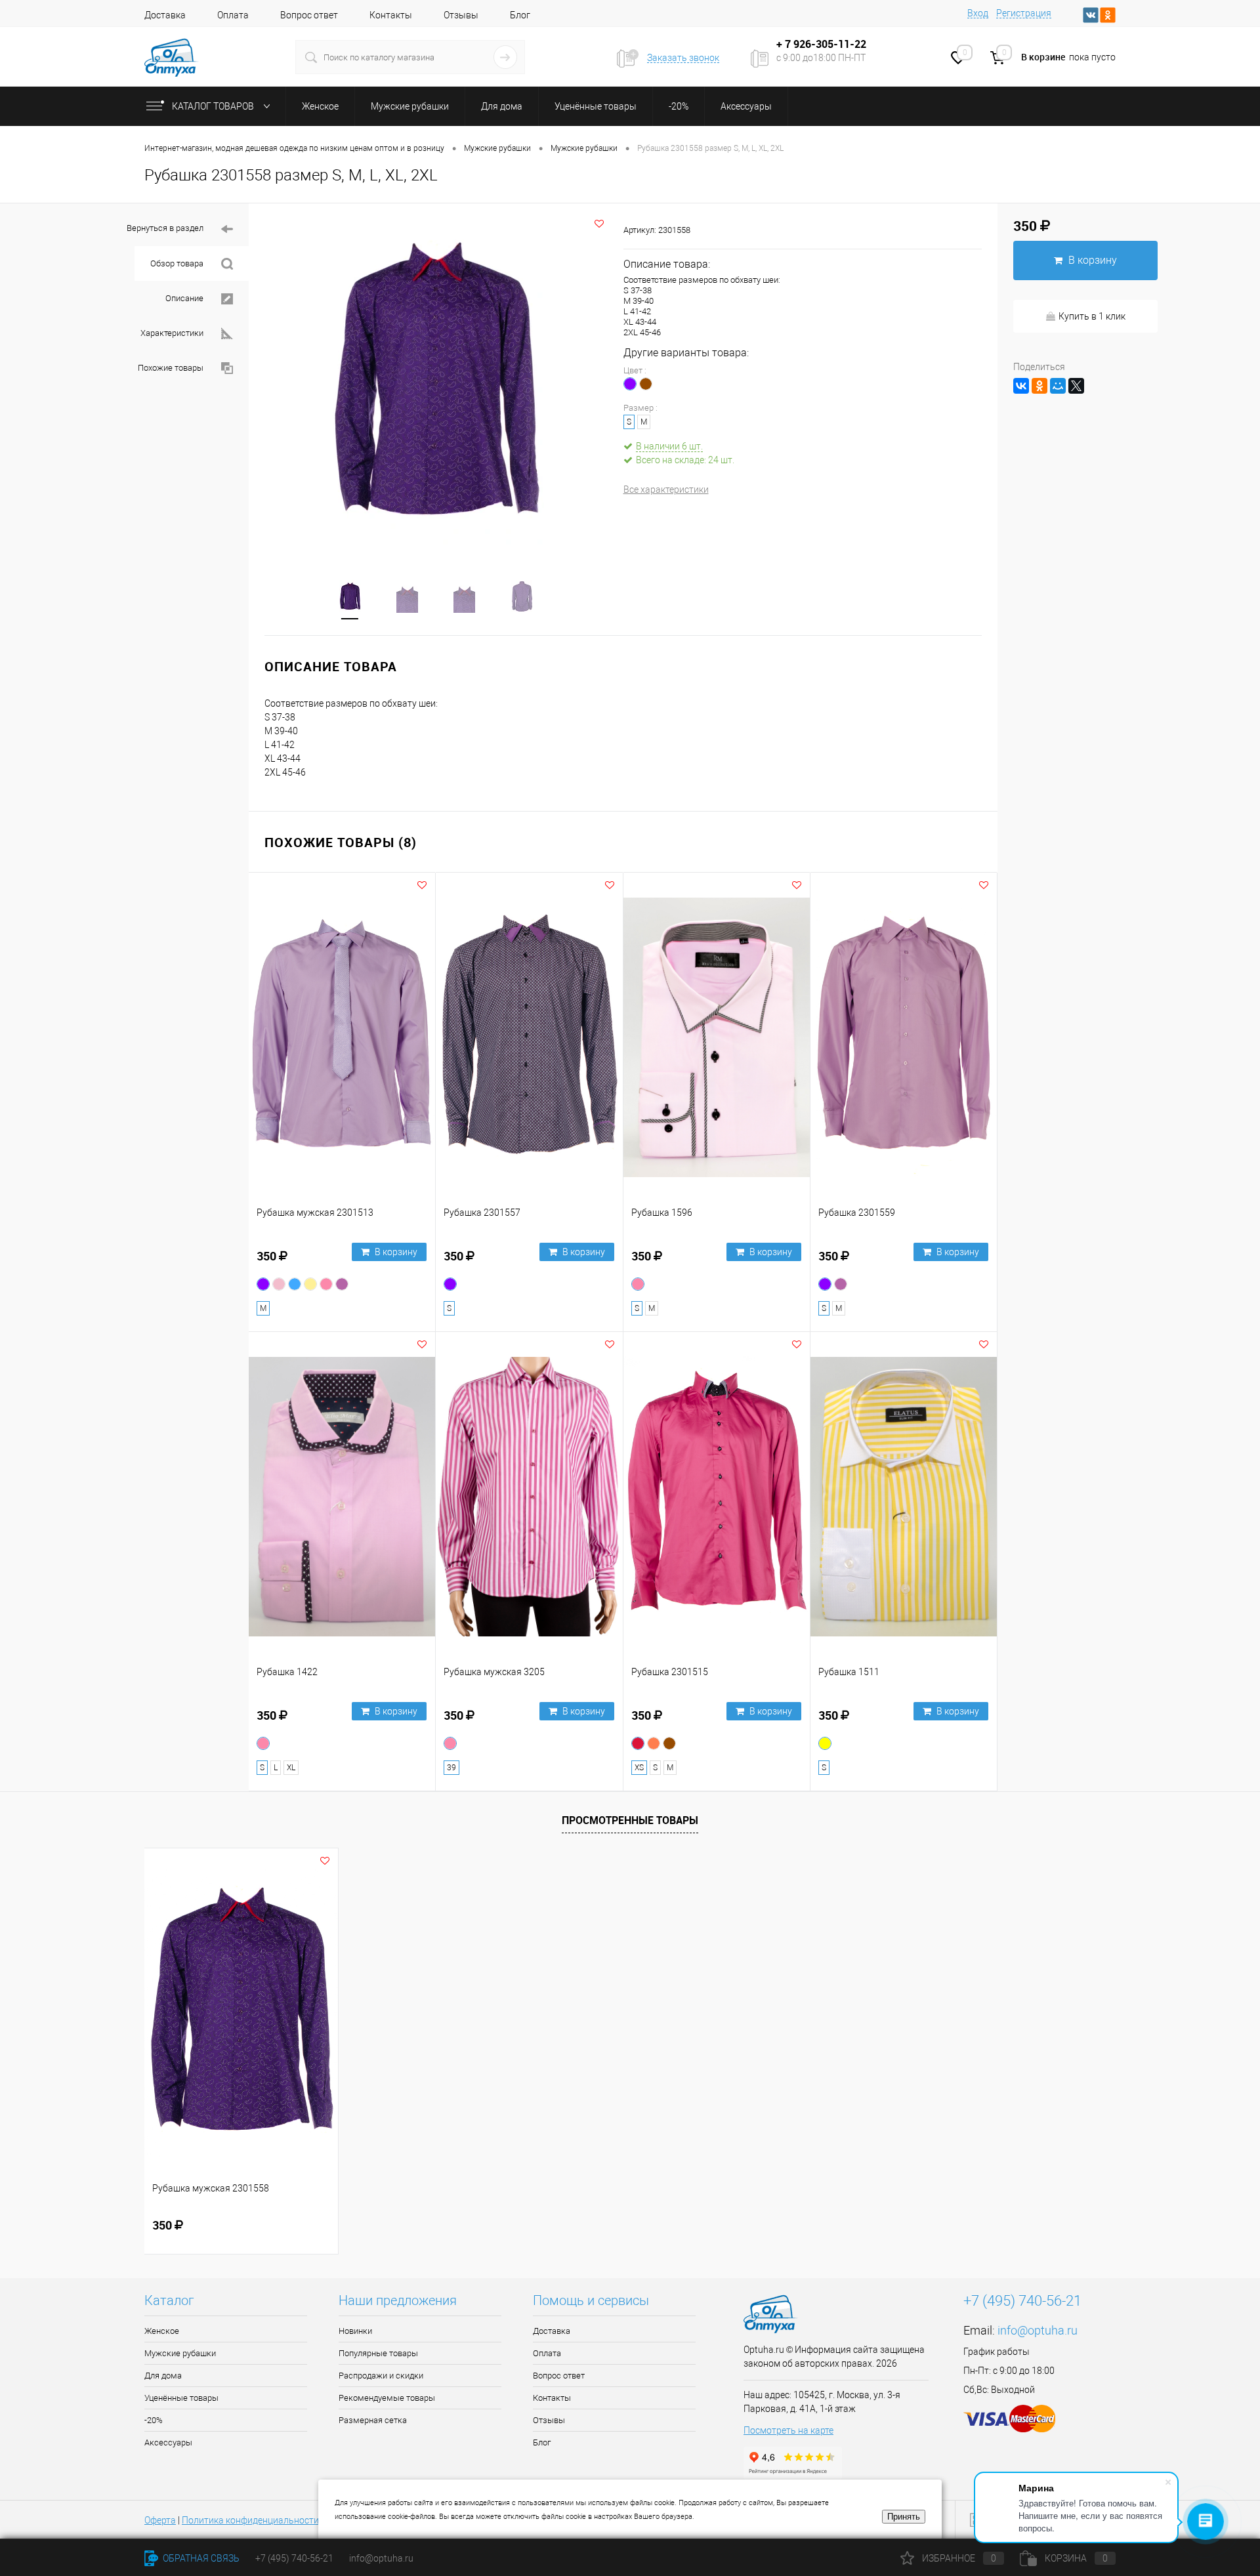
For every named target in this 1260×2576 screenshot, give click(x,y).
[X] (1076, 386)
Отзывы (461, 15)
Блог (520, 15)
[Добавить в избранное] (599, 224)
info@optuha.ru (1038, 2330)
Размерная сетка (373, 2420)
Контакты (391, 15)
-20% (154, 2420)
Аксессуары (168, 2442)
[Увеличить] (436, 383)
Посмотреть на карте (788, 2430)
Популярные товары (378, 2353)
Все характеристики (666, 489)
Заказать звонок (683, 58)
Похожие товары (172, 368)
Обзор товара (178, 263)
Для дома (163, 2376)
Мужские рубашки (180, 2353)
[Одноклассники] (1039, 386)
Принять (904, 2517)
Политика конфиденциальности (250, 2520)
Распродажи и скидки (381, 2376)
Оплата (233, 15)
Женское (162, 2331)
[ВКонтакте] (1021, 386)
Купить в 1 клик (1092, 316)
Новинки (355, 2331)
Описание (185, 298)
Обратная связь (200, 2558)
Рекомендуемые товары (387, 2398)
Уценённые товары (181, 2398)
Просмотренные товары (630, 1820)
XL (291, 1768)
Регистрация (1024, 13)
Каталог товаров (214, 106)
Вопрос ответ (309, 15)
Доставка (165, 15)
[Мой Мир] (1058, 386)
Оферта (160, 2520)
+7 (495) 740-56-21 (1022, 2301)
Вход (978, 13)
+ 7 (785, 44)
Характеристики (173, 333)
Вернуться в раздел (166, 228)
